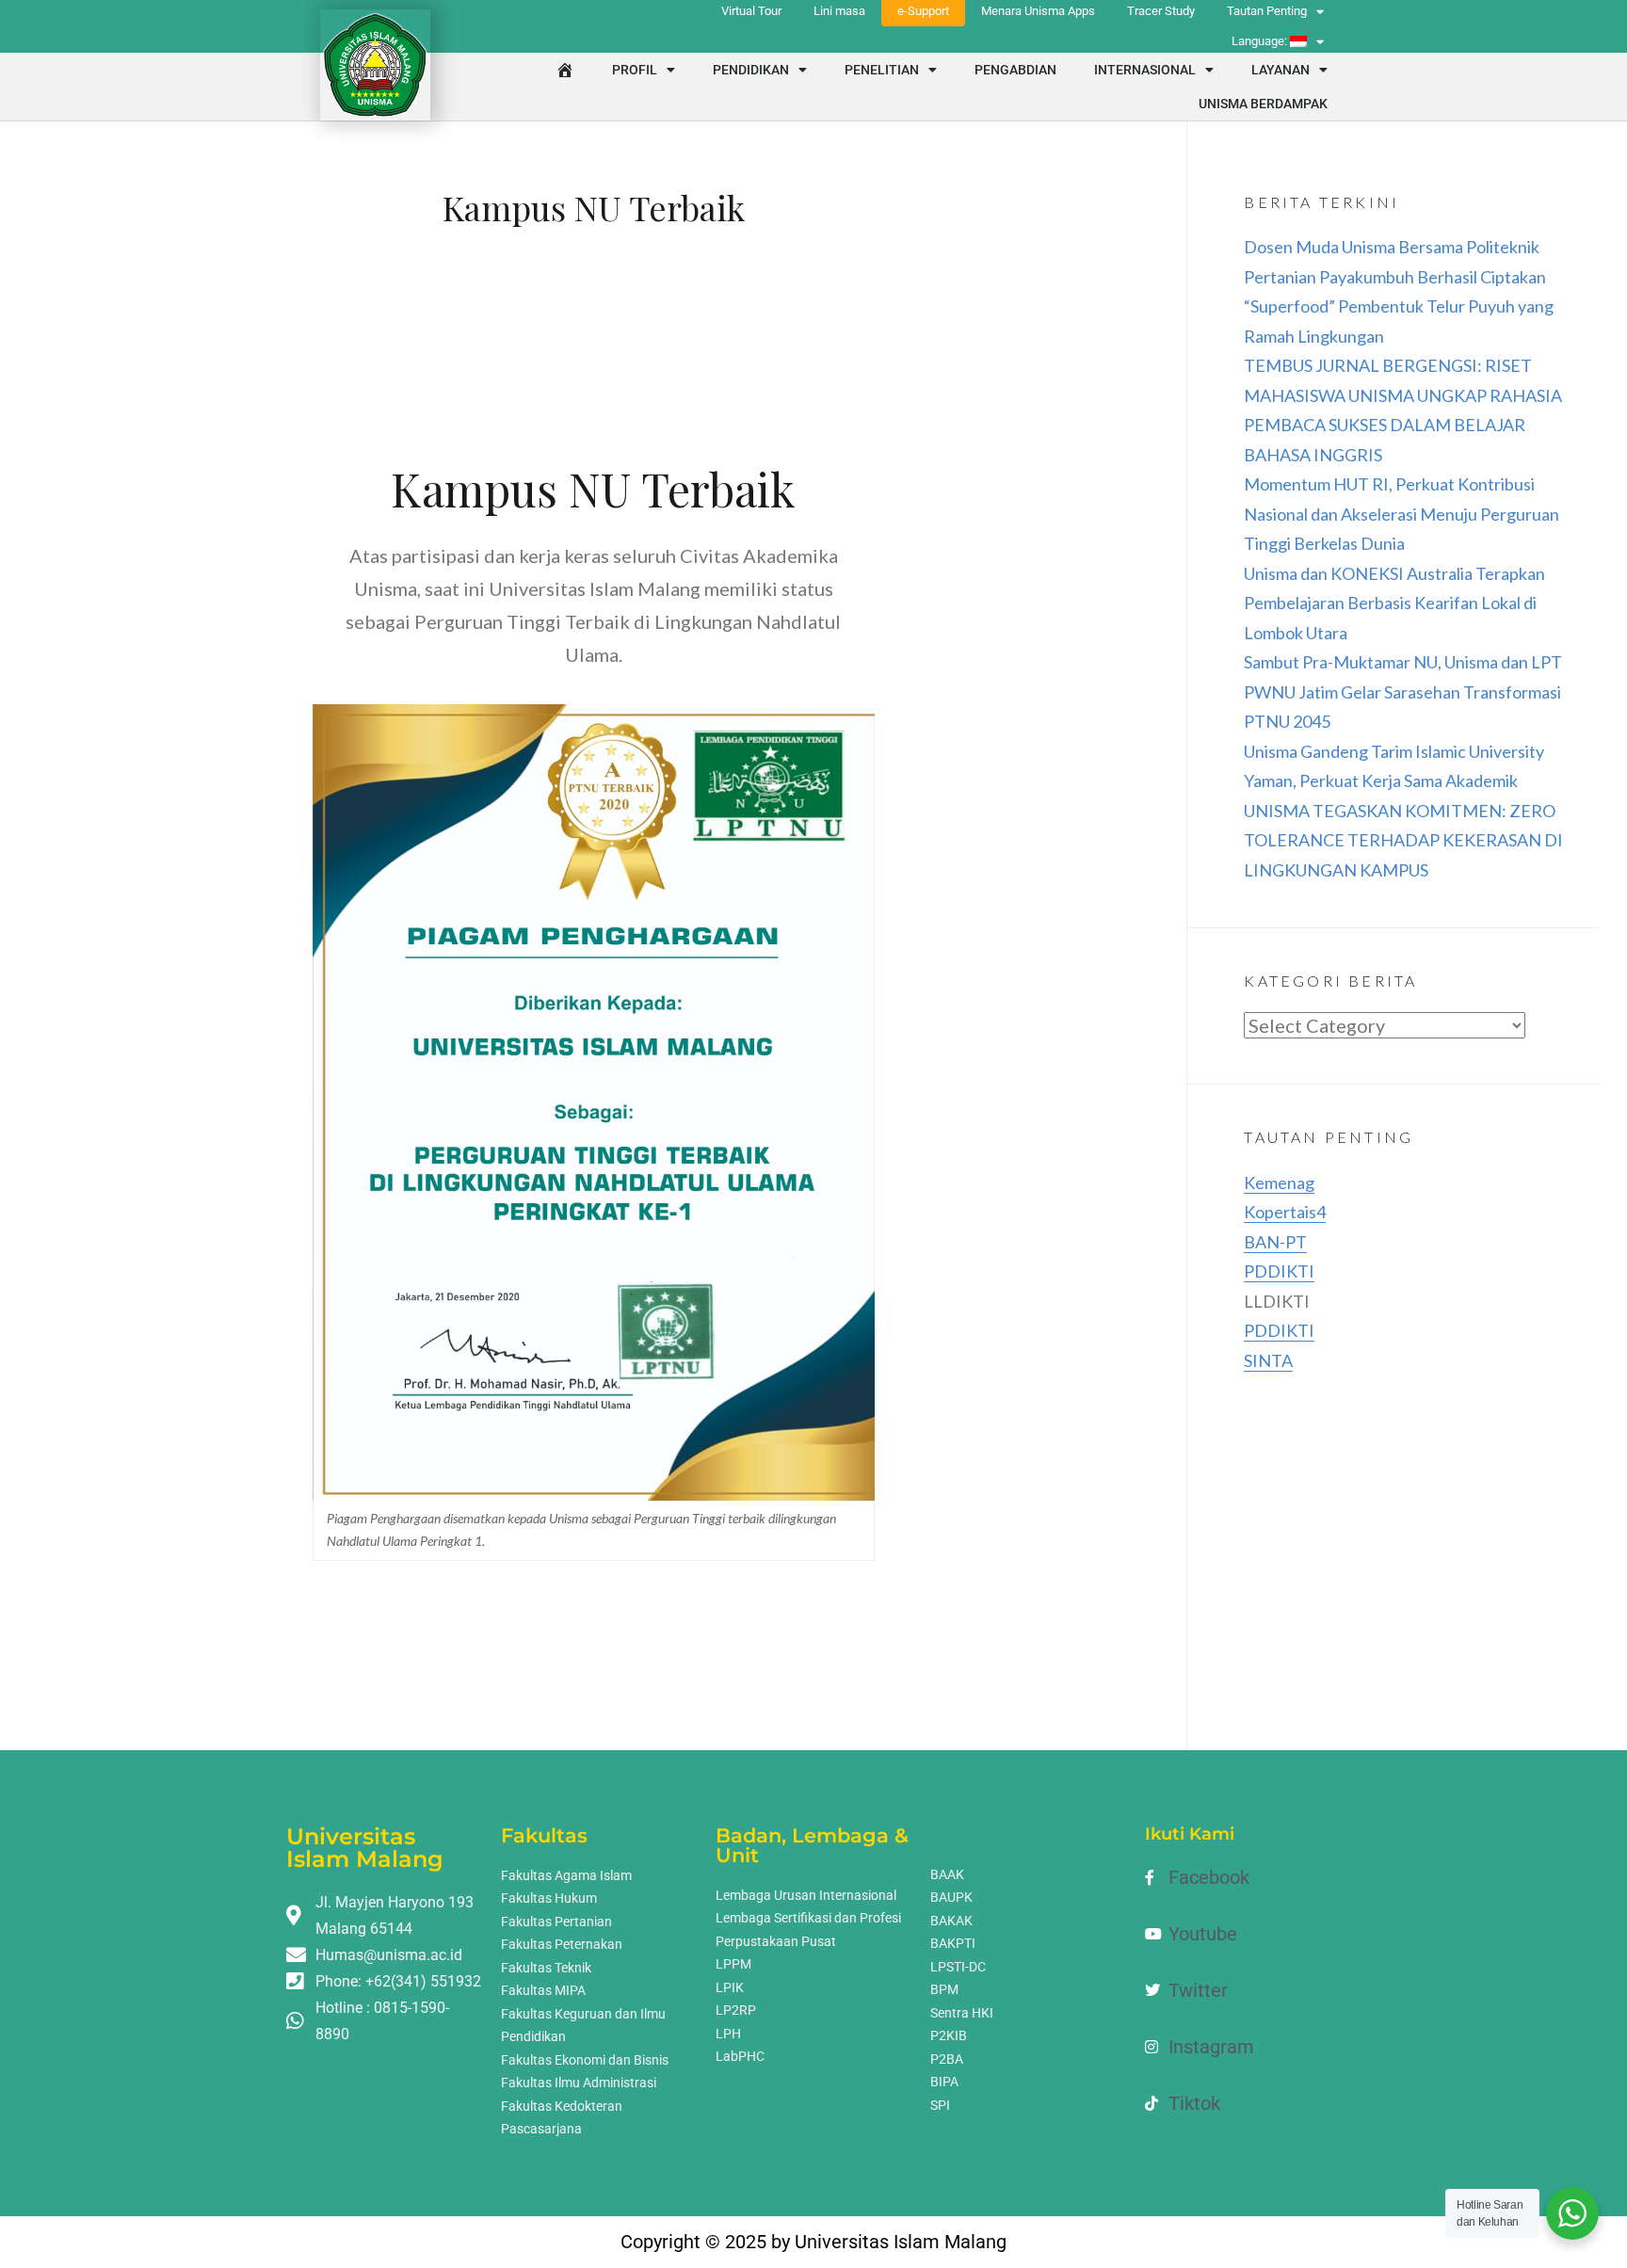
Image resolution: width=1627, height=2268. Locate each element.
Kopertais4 (1285, 1212)
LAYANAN (1281, 70)
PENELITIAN (882, 70)
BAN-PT (1275, 1242)
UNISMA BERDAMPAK (1263, 104)
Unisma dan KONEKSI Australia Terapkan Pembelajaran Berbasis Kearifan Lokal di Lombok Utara (1394, 603)
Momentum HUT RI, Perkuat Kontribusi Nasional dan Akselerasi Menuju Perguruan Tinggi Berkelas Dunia (1401, 514)
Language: (1261, 41)
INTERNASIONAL (1145, 70)
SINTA (1268, 1360)
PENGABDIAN (1015, 70)
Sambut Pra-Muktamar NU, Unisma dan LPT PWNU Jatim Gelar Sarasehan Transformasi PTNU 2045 (1403, 692)
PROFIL (635, 70)
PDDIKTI (1279, 1271)
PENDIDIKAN (751, 70)
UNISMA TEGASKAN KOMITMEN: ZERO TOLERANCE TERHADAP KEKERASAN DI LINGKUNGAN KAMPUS (1403, 840)
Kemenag (1279, 1182)
